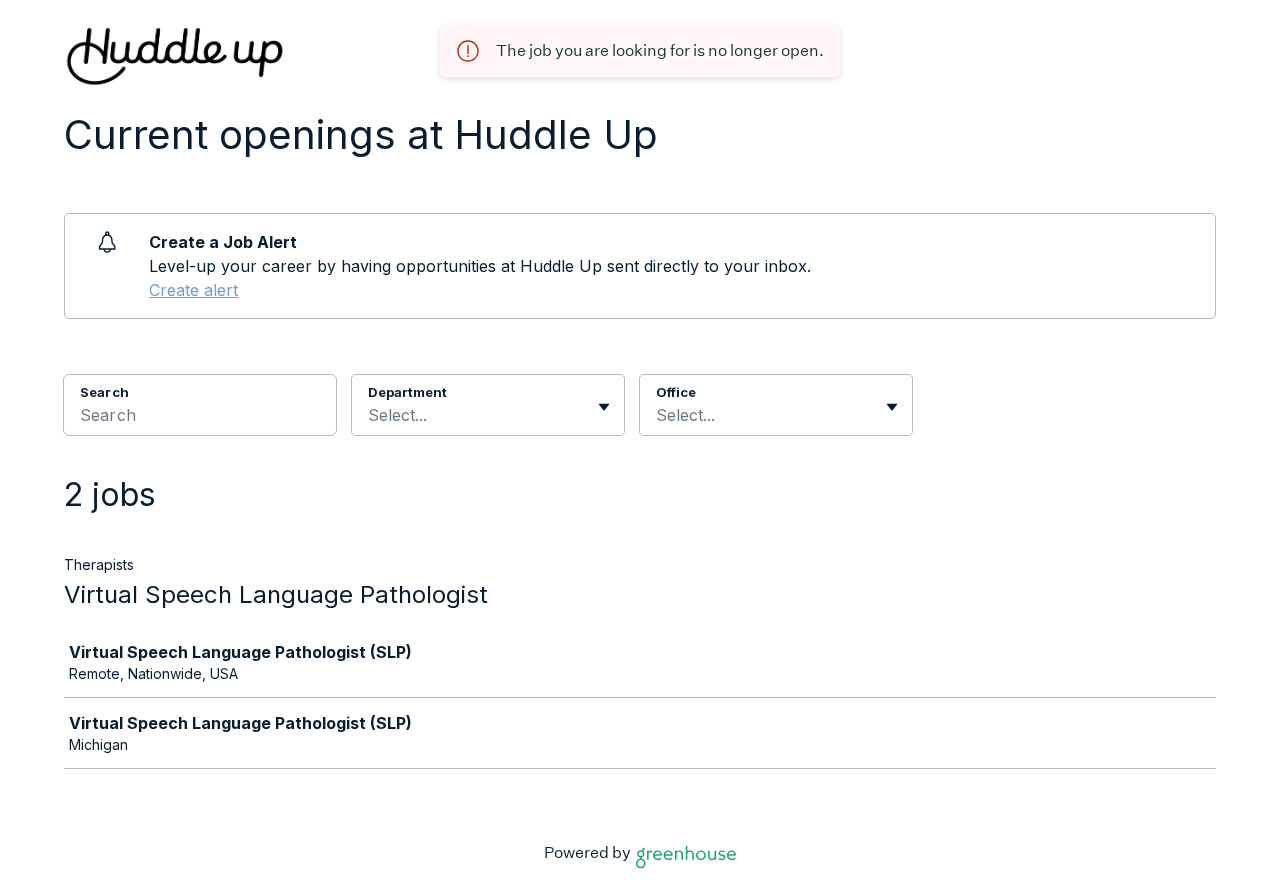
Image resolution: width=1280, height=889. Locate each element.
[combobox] (370, 415)
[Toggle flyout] (604, 407)
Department (407, 392)
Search (104, 392)
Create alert (193, 290)
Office (676, 392)
